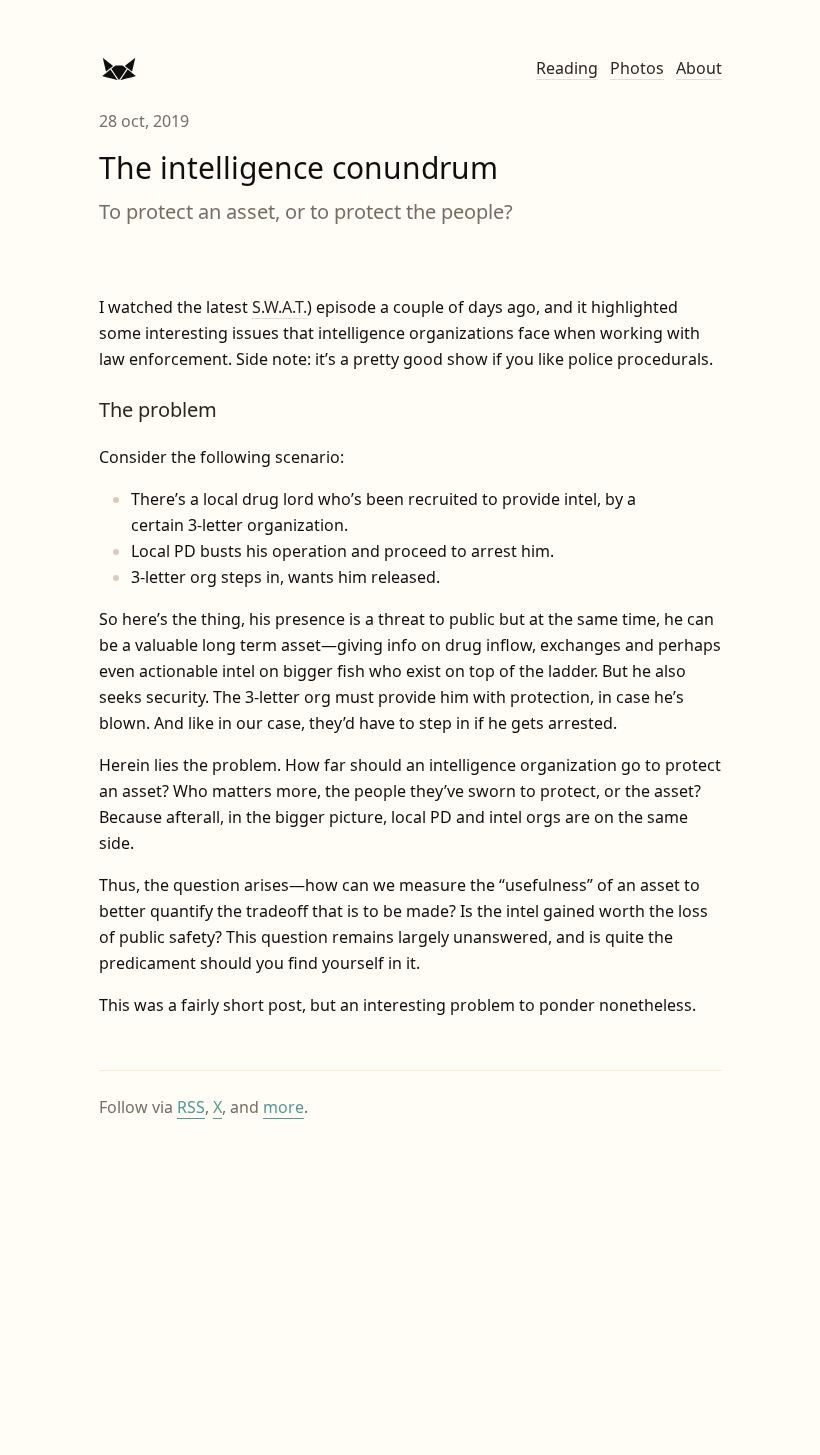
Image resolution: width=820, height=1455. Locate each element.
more (283, 1107)
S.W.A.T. (279, 307)
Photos (637, 68)
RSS (191, 1107)
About (699, 68)
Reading (567, 68)
